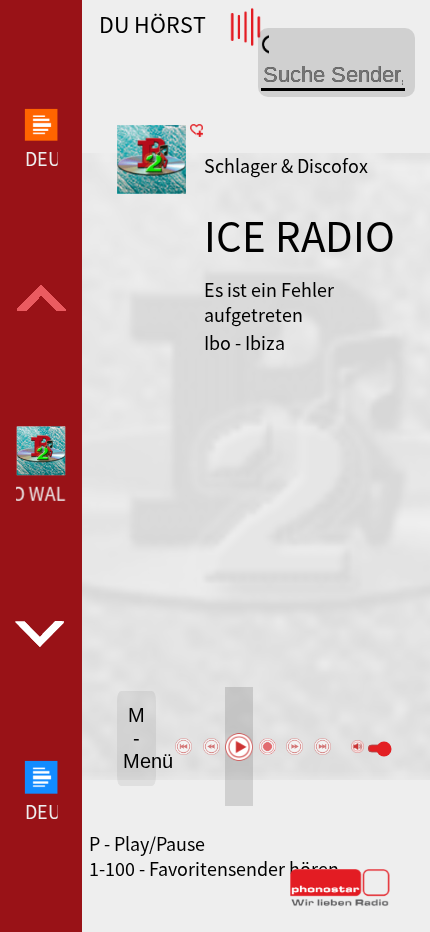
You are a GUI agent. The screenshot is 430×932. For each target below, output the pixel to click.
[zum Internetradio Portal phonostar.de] (340, 902)
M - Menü (139, 738)
